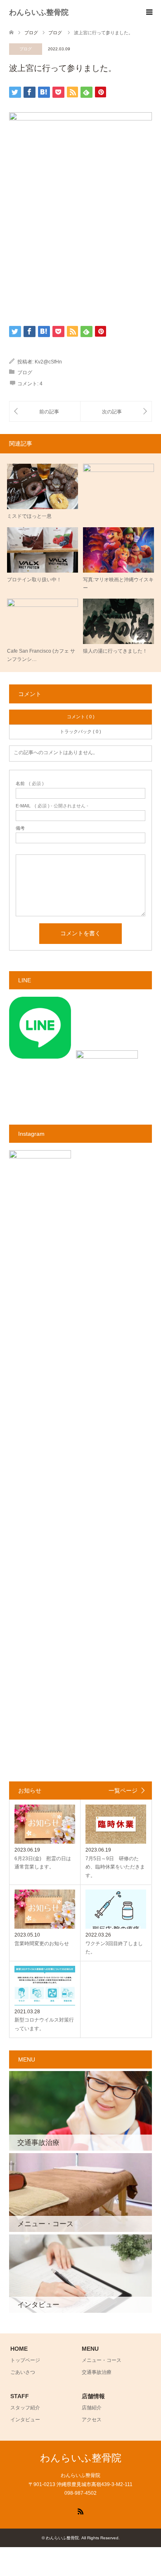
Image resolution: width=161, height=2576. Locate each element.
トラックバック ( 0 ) (80, 731)
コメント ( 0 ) (81, 717)
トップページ (25, 2360)
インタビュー (25, 2420)
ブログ (26, 49)
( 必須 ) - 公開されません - (52, 806)
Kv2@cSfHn (48, 362)
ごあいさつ (23, 2372)
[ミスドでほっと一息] (45, 412)
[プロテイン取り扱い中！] (116, 412)
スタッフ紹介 (25, 2408)
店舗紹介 (92, 2408)
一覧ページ (123, 1790)
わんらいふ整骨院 (39, 12)
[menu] (149, 12)
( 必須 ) (30, 784)
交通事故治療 (97, 2372)
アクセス (92, 2420)
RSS (80, 2511)
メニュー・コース (102, 2360)
